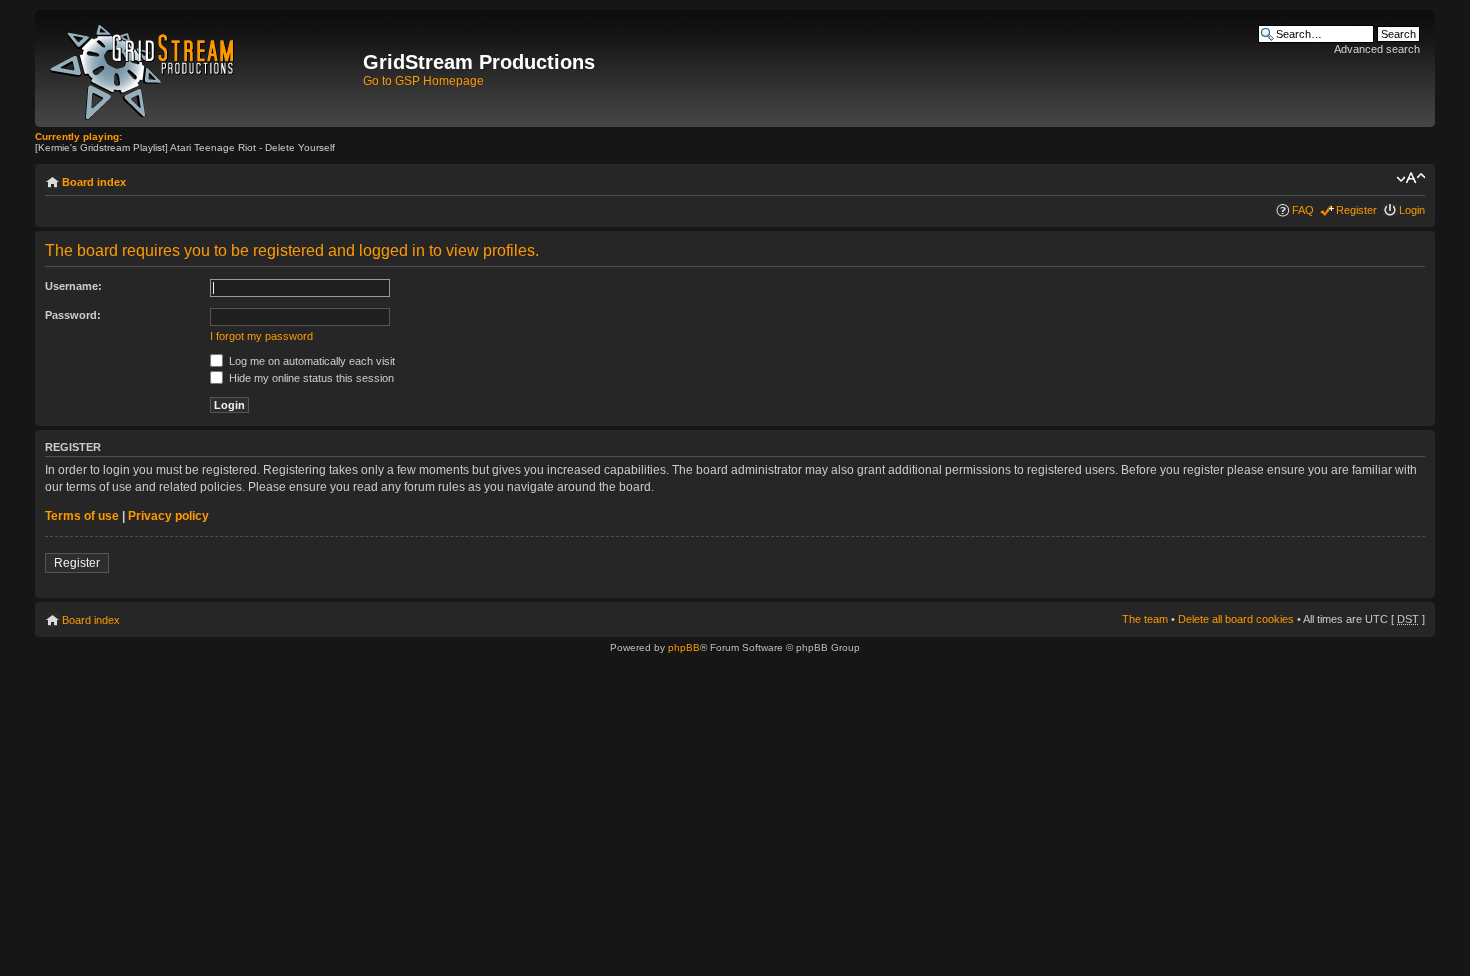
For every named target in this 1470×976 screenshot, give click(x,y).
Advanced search (1377, 49)
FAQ (1303, 210)
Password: (73, 315)
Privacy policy (168, 516)
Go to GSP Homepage (423, 81)
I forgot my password (261, 336)
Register (1356, 210)
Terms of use (82, 516)
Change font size (1410, 178)
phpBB (684, 647)
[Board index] (201, 68)
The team (1145, 619)
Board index (94, 182)
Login (1412, 210)
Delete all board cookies (1236, 619)
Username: (73, 286)
